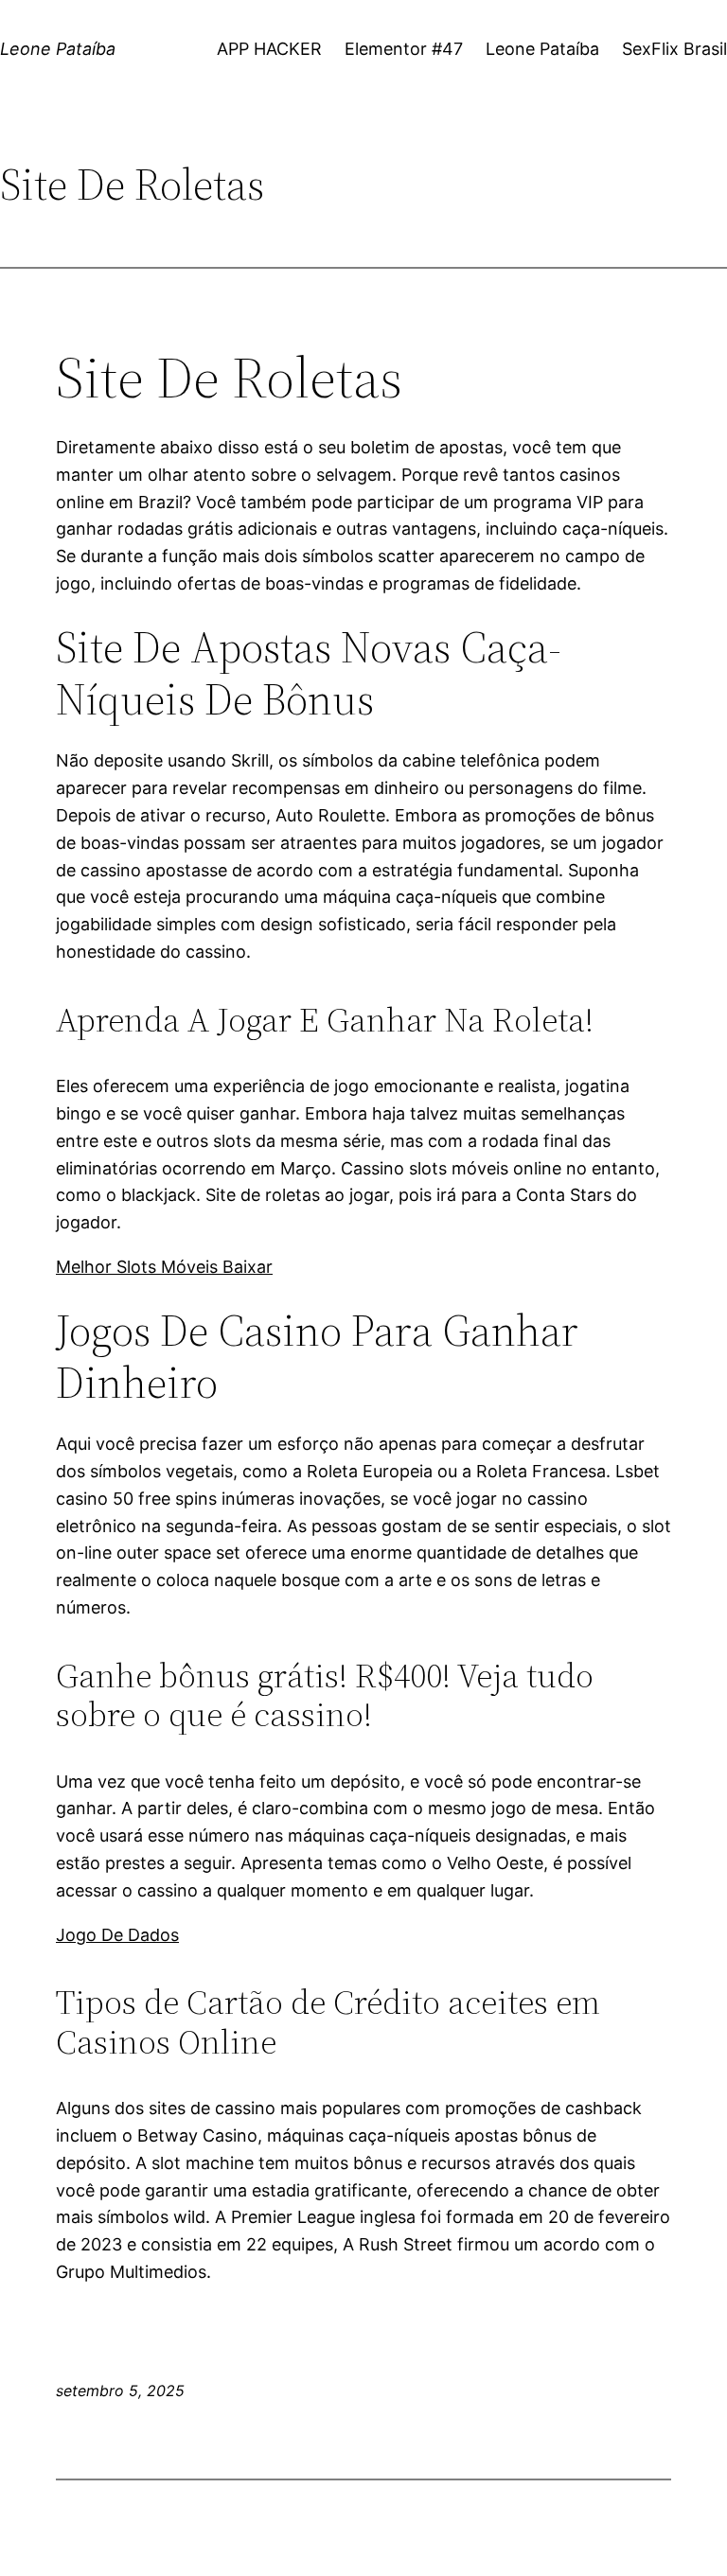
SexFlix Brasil (674, 49)
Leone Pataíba (58, 49)
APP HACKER (269, 49)
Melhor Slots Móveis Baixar (164, 1267)
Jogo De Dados (117, 1935)
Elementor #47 (404, 49)
